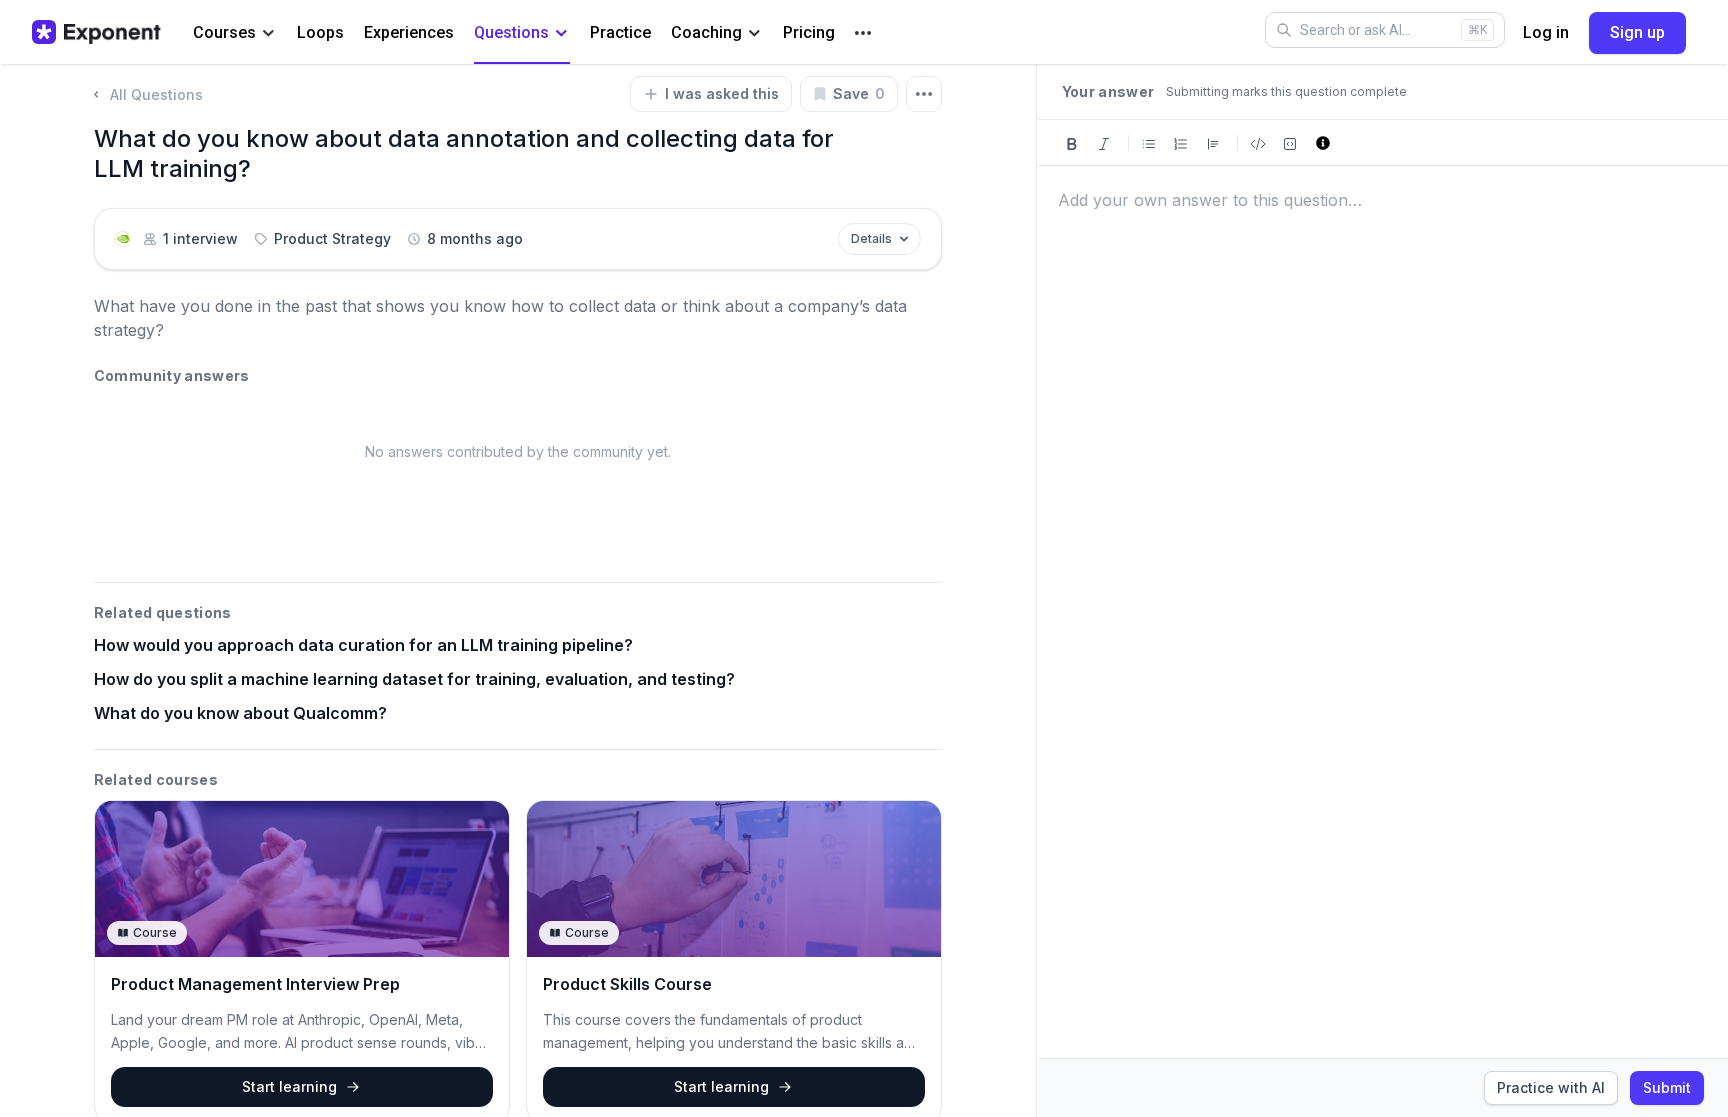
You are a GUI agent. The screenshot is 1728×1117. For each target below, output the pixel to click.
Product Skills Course (627, 984)
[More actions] (924, 94)
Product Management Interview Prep (255, 984)
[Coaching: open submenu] (754, 33)
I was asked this (722, 93)
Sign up (1637, 32)
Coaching (706, 32)
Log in (1546, 32)
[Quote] (1213, 142)
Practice (620, 32)
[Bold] (1072, 142)
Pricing (809, 32)
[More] (863, 33)
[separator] (1037, 590)
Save (859, 93)
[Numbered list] (1181, 142)
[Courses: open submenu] (268, 33)
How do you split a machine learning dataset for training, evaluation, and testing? (414, 679)
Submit (1667, 1087)
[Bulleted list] (1149, 142)
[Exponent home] (96, 32)
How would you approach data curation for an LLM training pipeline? (363, 645)
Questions (511, 32)
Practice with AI (1551, 1087)
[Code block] (1290, 142)
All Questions (156, 94)
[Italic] (1104, 142)
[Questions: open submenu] (561, 33)
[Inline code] (1258, 142)
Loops (320, 32)
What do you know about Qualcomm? (240, 713)
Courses (224, 32)
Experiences (409, 32)
